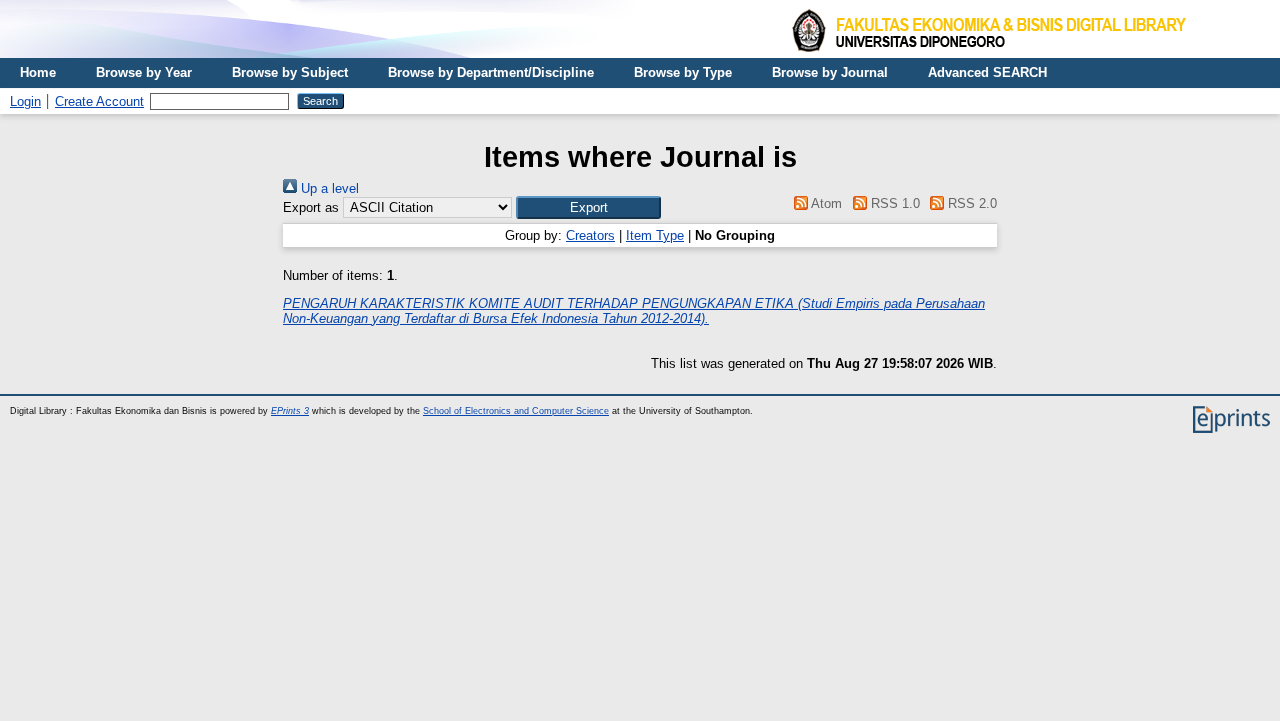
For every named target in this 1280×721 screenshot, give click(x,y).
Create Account (99, 101)
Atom (825, 203)
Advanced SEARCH (987, 72)
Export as (311, 207)
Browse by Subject (290, 72)
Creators (590, 235)
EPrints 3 (290, 411)
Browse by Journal (830, 72)
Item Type (655, 235)
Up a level (328, 188)
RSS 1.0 (893, 203)
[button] (588, 207)
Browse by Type (683, 72)
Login (25, 101)
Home (38, 72)
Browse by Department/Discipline (491, 72)
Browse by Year (144, 72)
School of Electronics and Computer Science (516, 411)
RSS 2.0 (970, 203)
